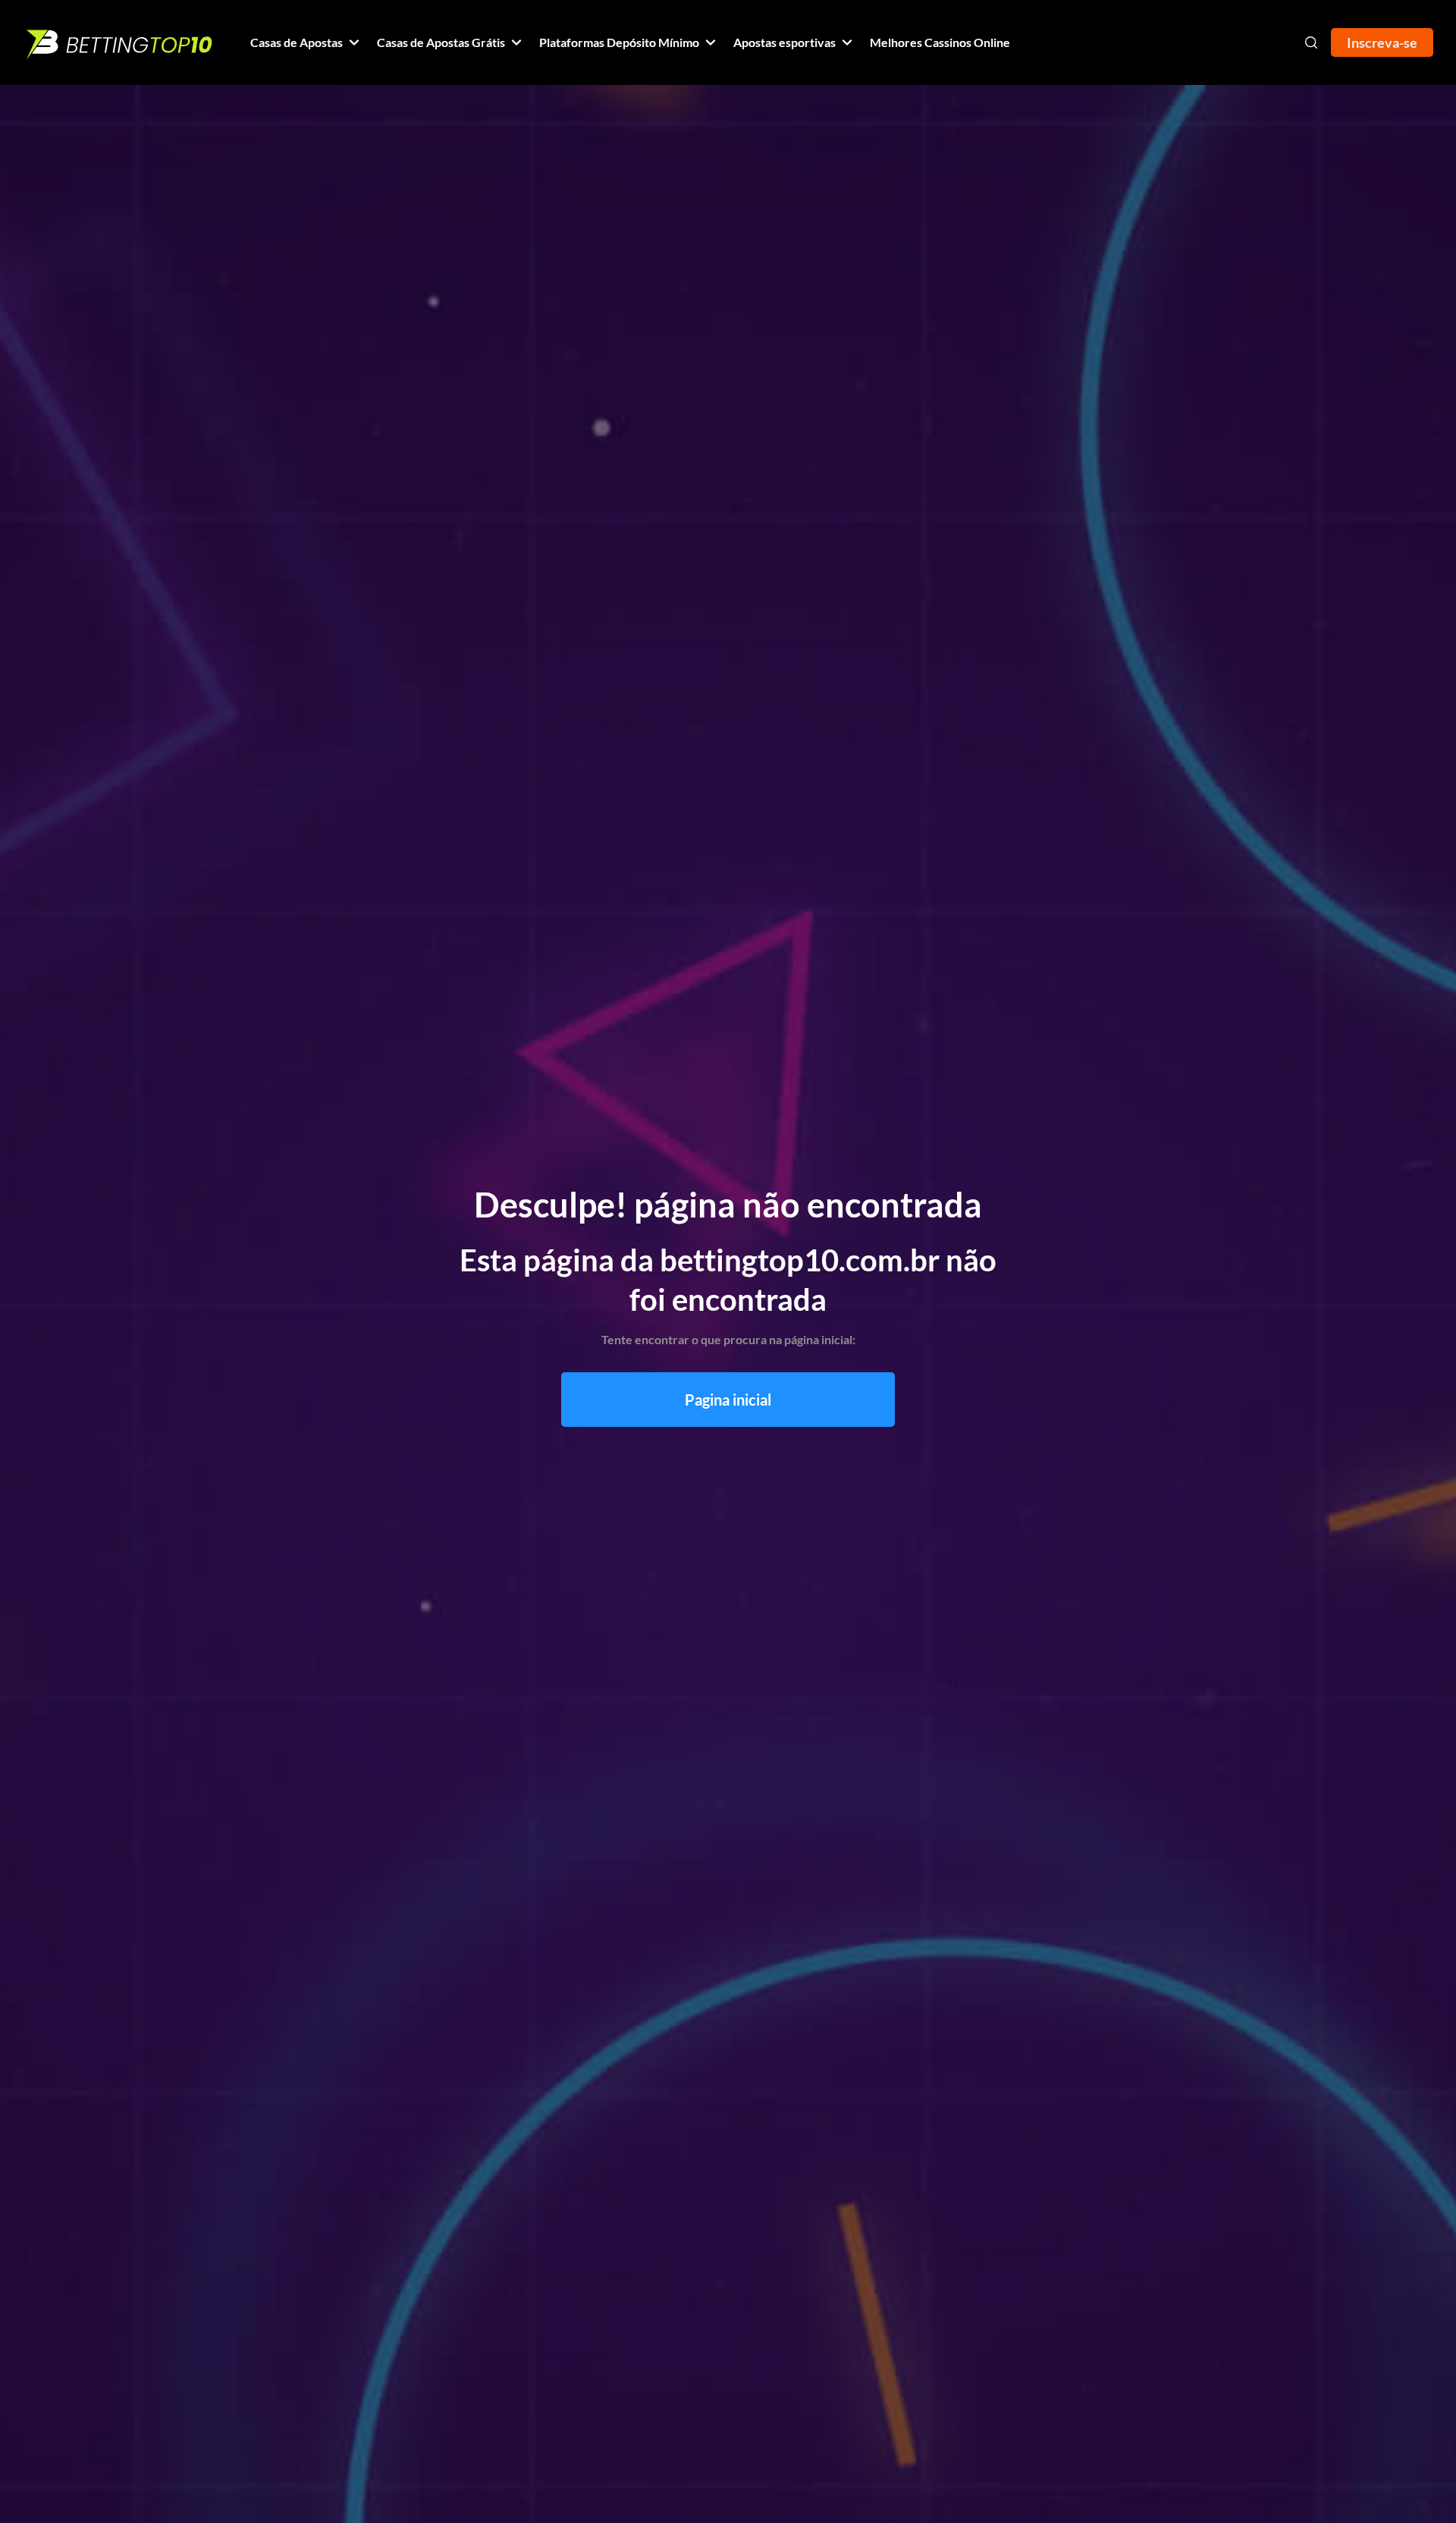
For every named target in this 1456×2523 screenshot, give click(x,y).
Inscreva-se (1382, 42)
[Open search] (1311, 42)
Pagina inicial (728, 1400)
